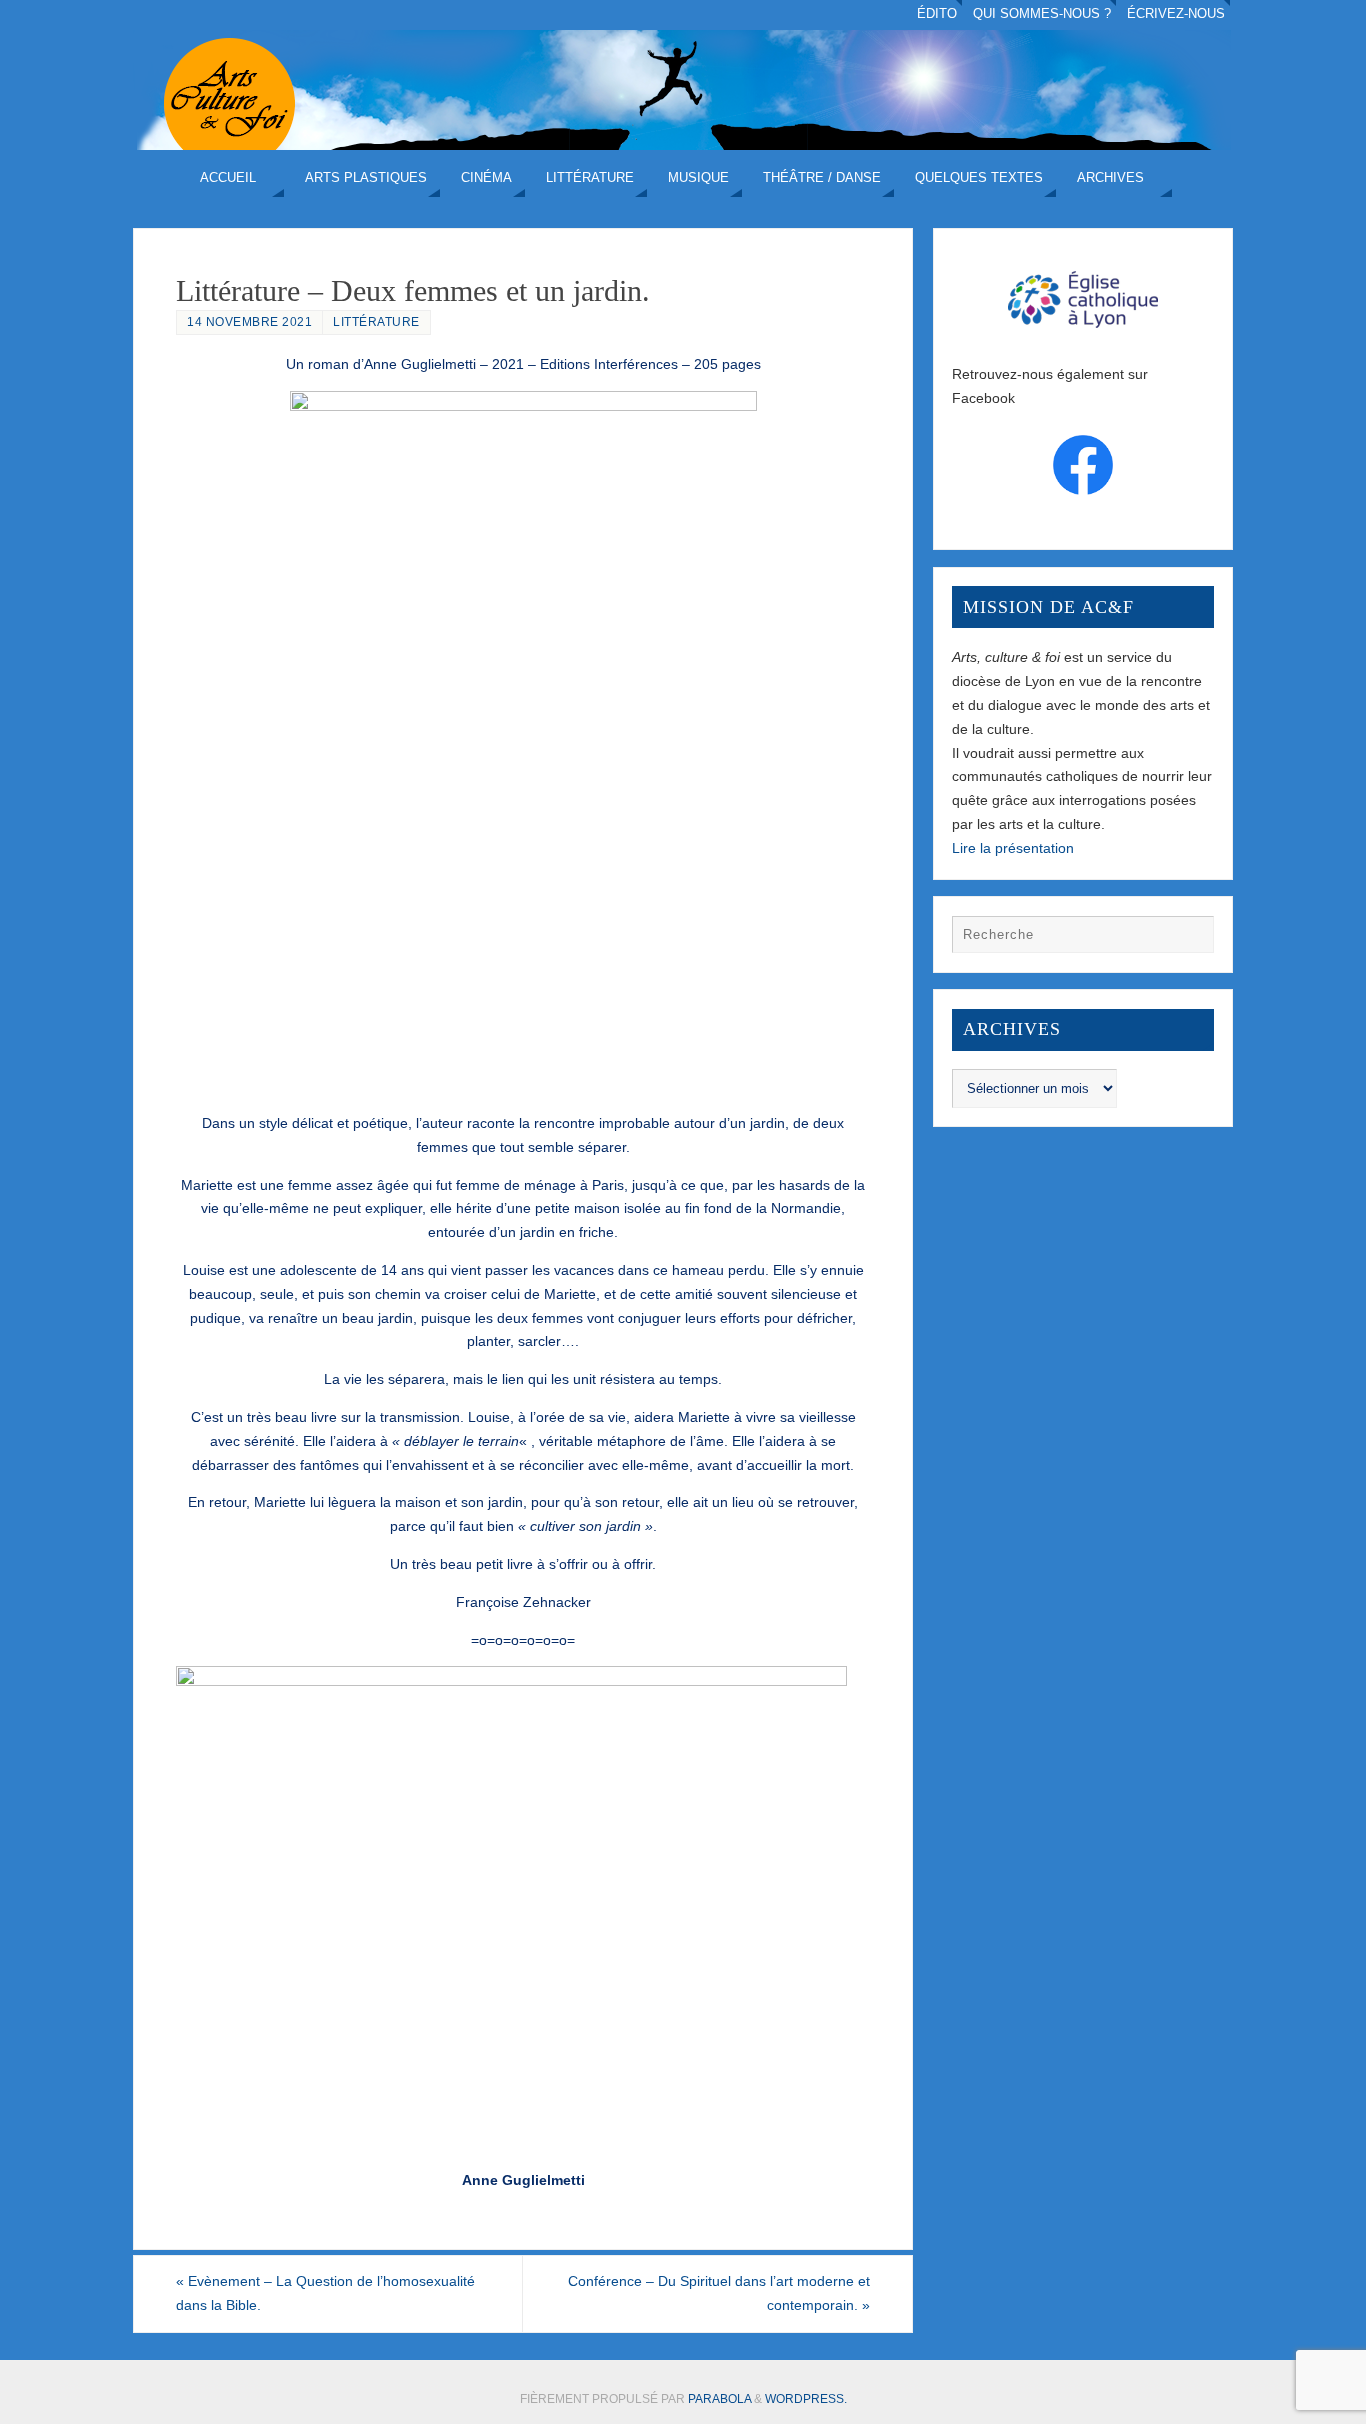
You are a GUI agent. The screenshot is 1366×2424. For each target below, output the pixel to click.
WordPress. (806, 2399)
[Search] (1189, 940)
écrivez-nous (1176, 14)
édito (937, 14)
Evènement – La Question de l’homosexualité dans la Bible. (325, 2293)
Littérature (376, 322)
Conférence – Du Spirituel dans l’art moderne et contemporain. (719, 2293)
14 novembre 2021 (249, 322)
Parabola (719, 2399)
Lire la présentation (1013, 848)
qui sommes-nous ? (1042, 14)
